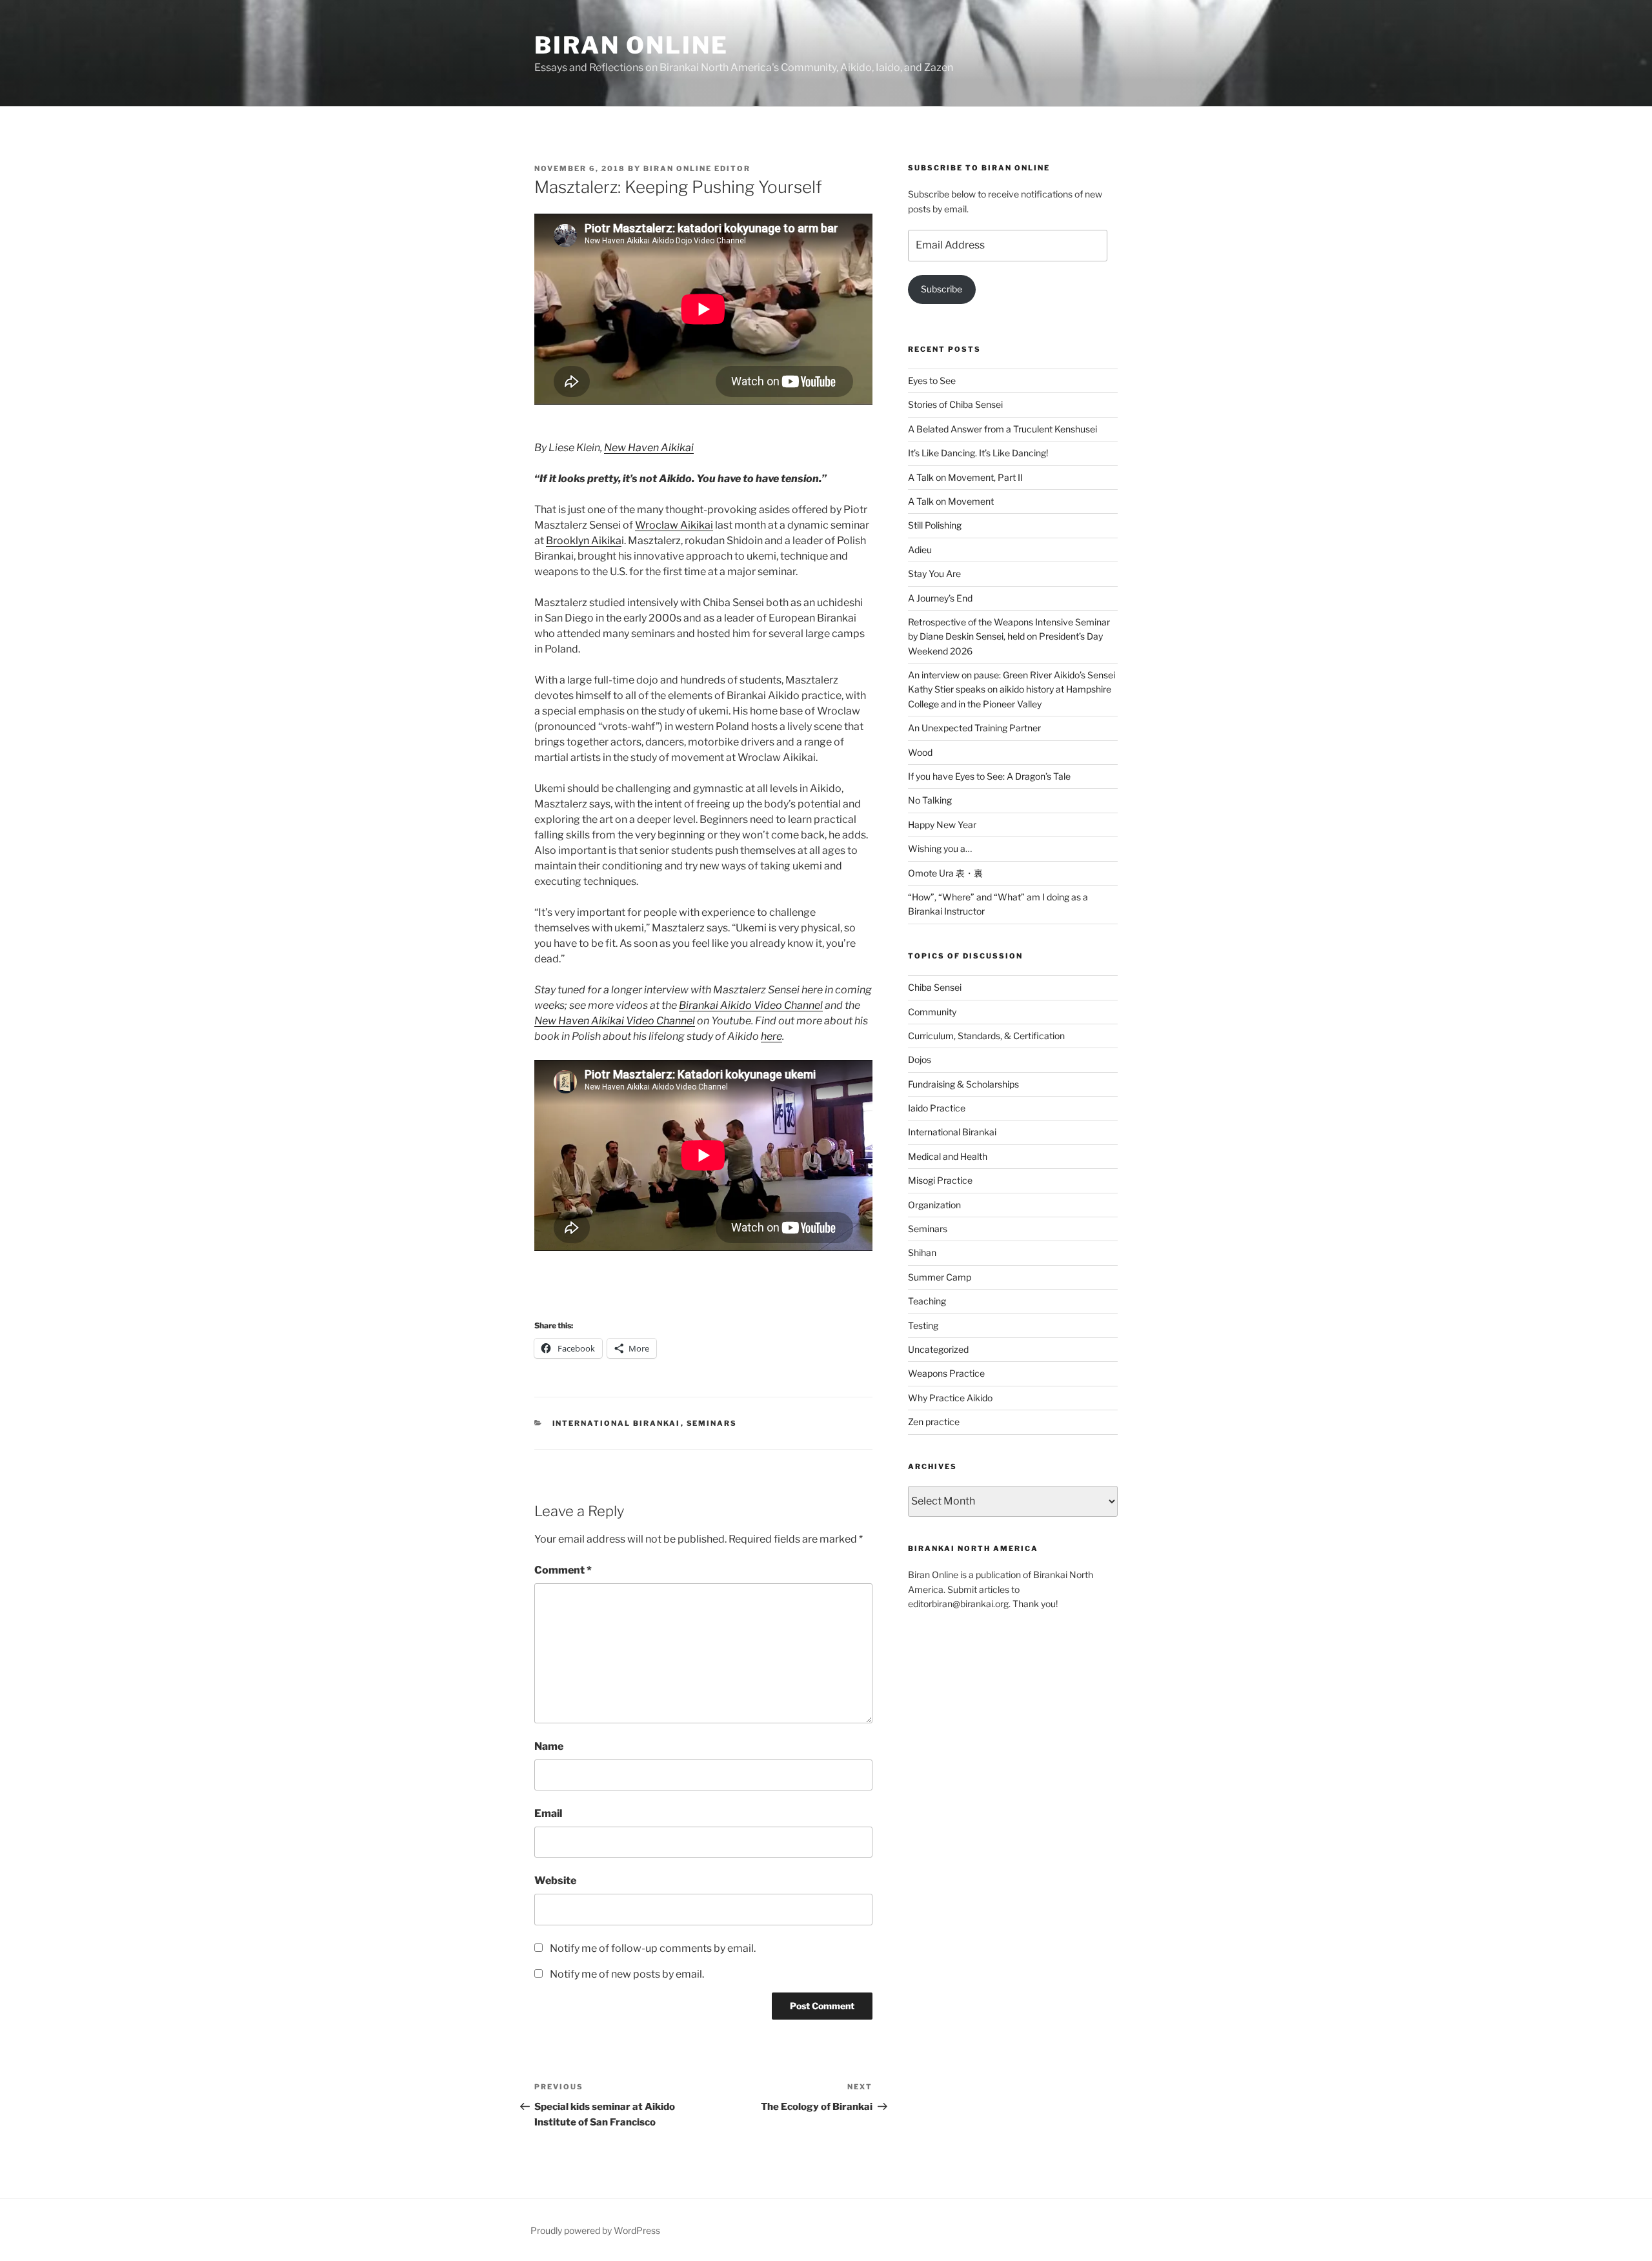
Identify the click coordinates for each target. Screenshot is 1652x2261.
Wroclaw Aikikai (674, 525)
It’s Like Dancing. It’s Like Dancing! (978, 453)
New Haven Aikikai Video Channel (615, 1021)
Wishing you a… (940, 848)
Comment (563, 1570)
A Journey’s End (940, 598)
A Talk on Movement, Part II (965, 477)
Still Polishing (935, 525)
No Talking (930, 800)
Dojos (920, 1060)
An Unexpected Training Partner (974, 728)
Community (932, 1012)
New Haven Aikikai (649, 448)
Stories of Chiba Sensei (955, 404)
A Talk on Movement (951, 501)
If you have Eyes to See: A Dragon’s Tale (989, 776)
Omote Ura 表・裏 (945, 873)
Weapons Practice (946, 1373)
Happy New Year (942, 825)
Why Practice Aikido (950, 1398)
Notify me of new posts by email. (627, 1974)
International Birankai (617, 1423)
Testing (923, 1325)
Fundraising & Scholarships (963, 1084)
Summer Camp (940, 1277)
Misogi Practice (940, 1180)
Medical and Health (948, 1156)
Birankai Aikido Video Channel (751, 1005)
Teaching (927, 1301)
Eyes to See (932, 380)
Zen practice (934, 1422)
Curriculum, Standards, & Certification (986, 1036)
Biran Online (631, 45)
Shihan (922, 1252)
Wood (920, 752)
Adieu (920, 550)
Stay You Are (934, 573)
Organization (934, 1205)
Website (555, 1881)
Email (548, 1813)
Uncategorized (938, 1349)
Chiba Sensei (935, 987)
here (771, 1036)
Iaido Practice (937, 1108)
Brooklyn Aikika (584, 541)
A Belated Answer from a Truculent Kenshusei (1003, 429)
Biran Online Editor (697, 168)
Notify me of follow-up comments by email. (653, 1948)
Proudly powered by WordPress (595, 2230)
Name (549, 1746)
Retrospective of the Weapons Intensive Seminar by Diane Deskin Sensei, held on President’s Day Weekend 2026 (1009, 636)
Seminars (712, 1423)
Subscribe (942, 289)
